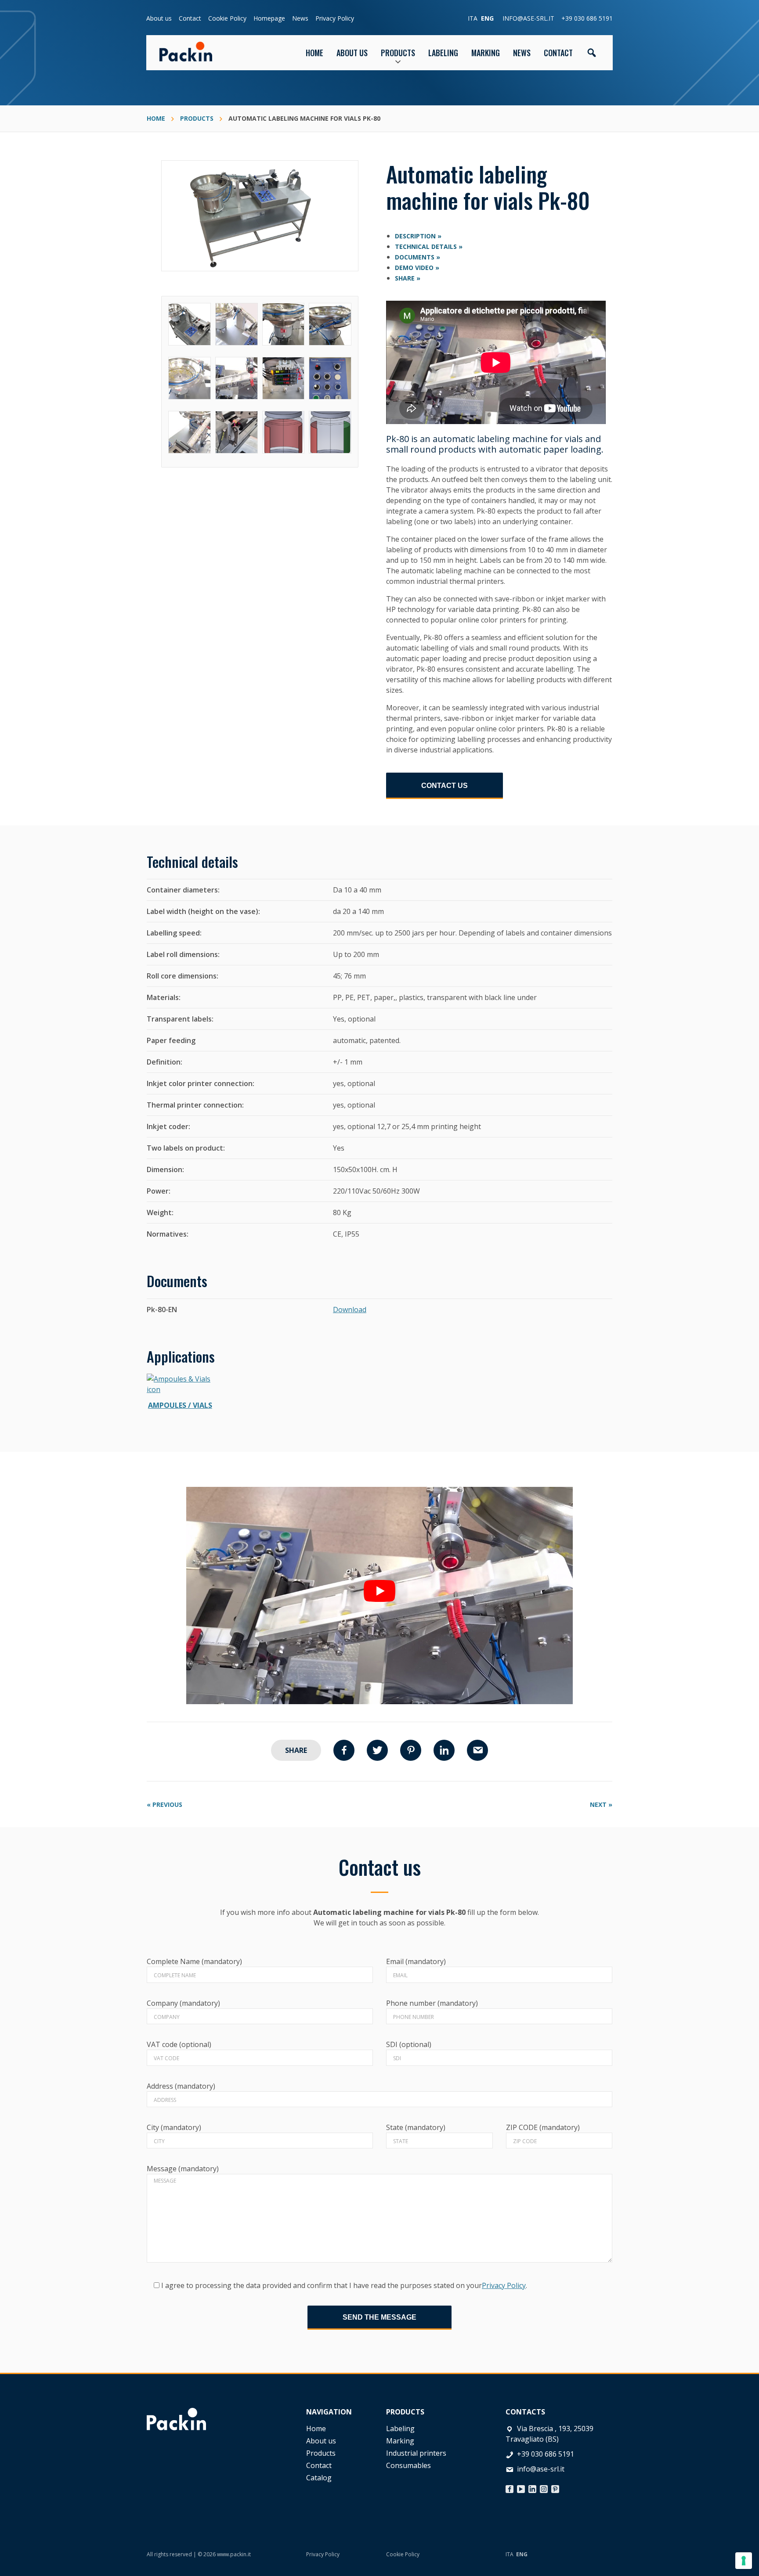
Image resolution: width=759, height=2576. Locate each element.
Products (321, 2453)
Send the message (379, 2317)
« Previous (164, 1804)
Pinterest (411, 1750)
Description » (418, 236)
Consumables (408, 2465)
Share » (408, 278)
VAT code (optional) (179, 2044)
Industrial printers (416, 2453)
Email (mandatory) (416, 1961)
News (300, 18)
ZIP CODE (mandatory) (543, 2127)
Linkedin (444, 1750)
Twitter (377, 1750)
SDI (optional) (409, 2044)
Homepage (269, 18)
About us (159, 18)
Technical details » (429, 246)
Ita (473, 18)
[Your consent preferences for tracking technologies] (744, 2561)
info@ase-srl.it (528, 18)
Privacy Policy (335, 18)
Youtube (521, 2487)
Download (350, 1310)
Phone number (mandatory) (432, 2003)
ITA (510, 2554)
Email (477, 1750)
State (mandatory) (416, 2127)
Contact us (445, 786)
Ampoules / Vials (180, 1405)
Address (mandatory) (181, 2086)
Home (316, 2428)
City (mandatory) (174, 2127)
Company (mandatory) (183, 2003)
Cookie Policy (227, 18)
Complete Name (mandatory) (194, 1961)
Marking (400, 2441)
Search (592, 53)
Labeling (400, 2428)
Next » (601, 1804)
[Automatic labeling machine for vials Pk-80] (260, 165)
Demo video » (417, 268)
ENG (522, 2554)
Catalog (319, 2478)
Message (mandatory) (183, 2169)
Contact (190, 18)
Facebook (344, 1750)
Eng (487, 18)
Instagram (544, 2487)
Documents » (417, 257)
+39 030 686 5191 (587, 18)
